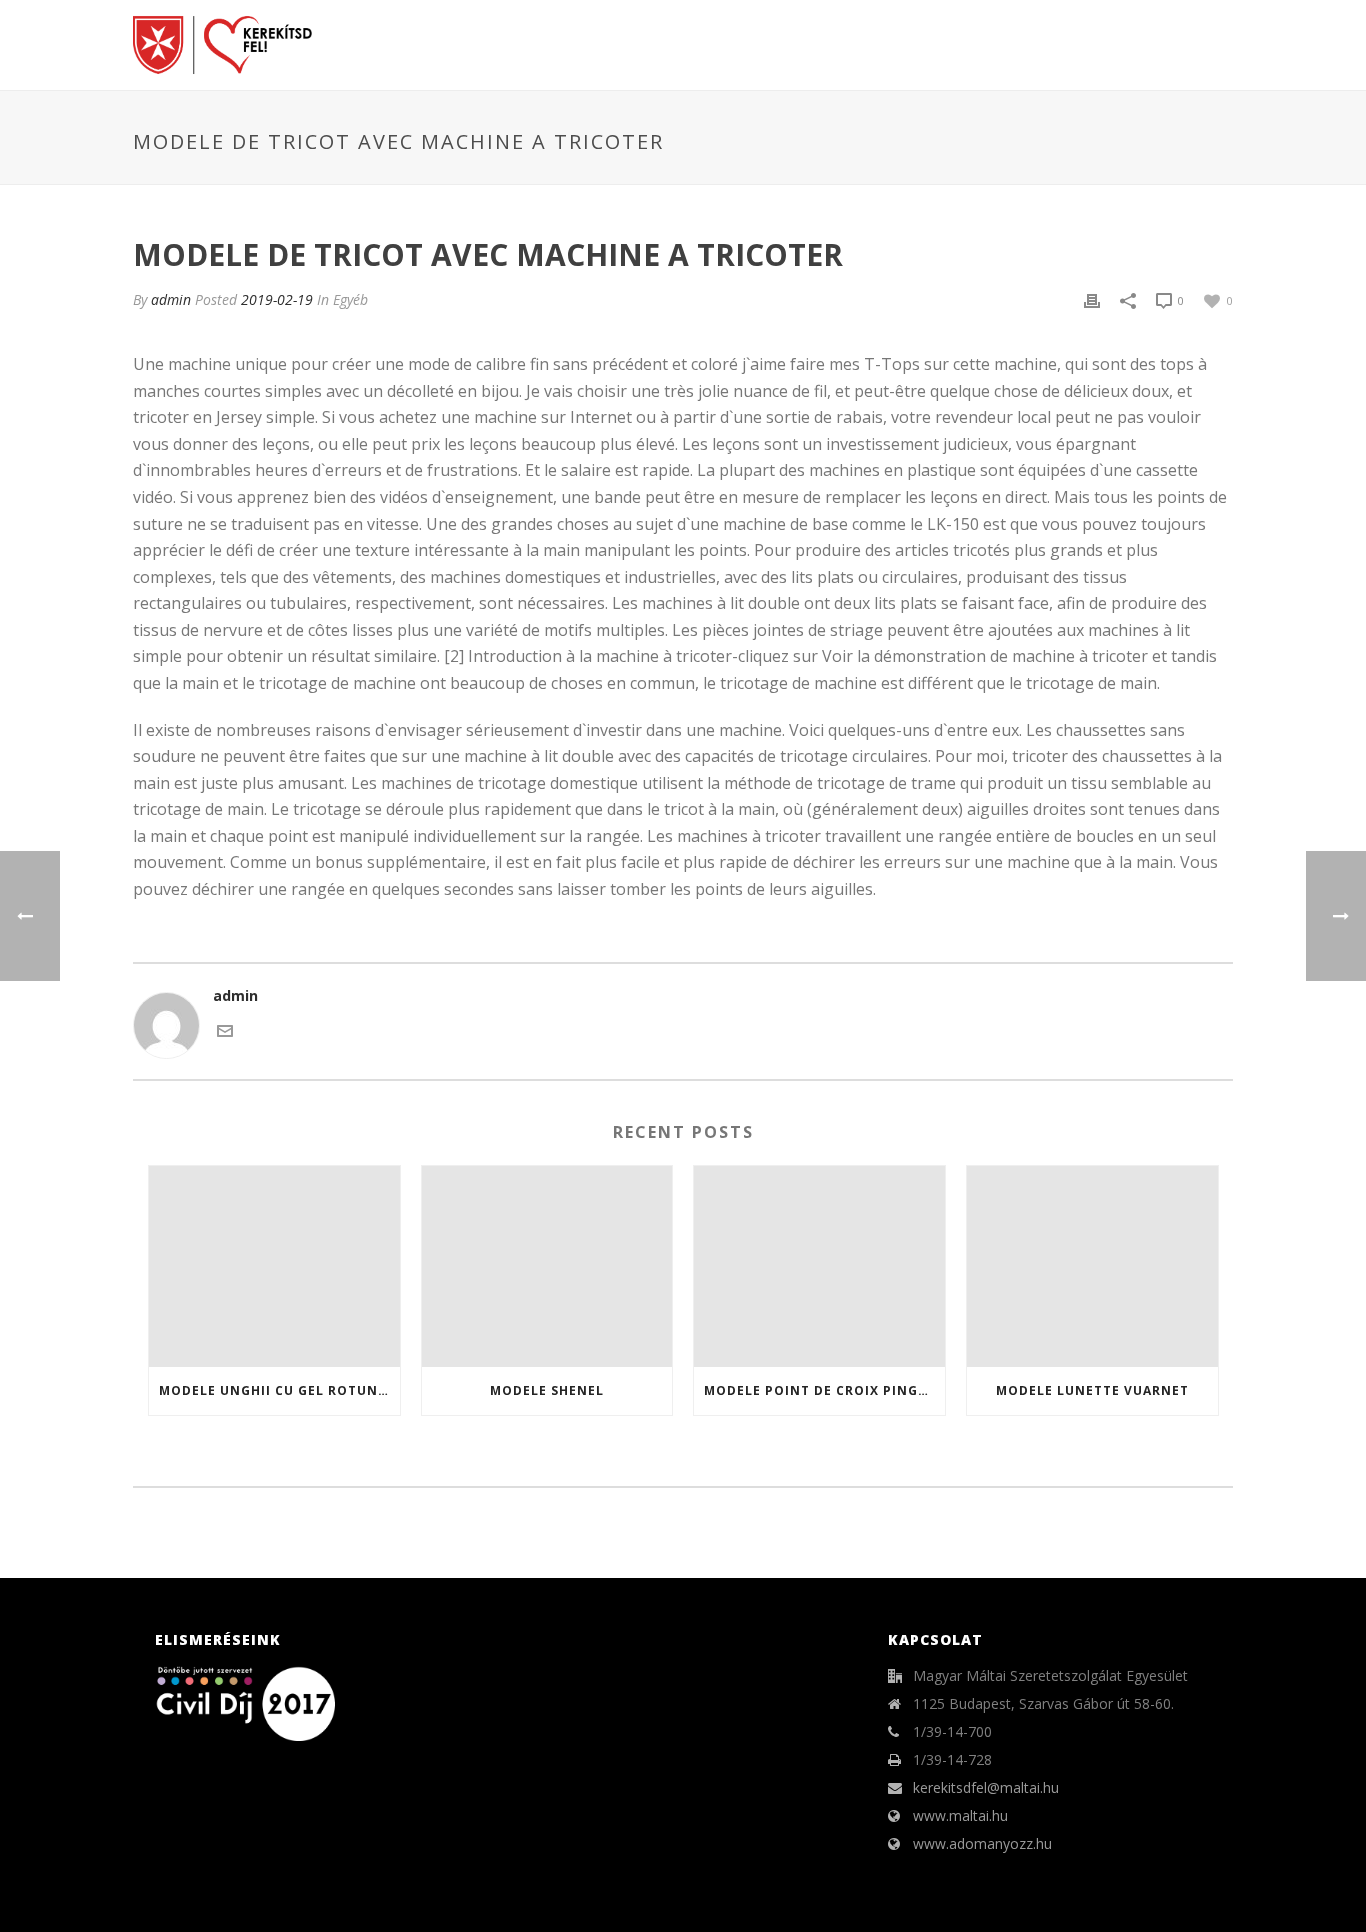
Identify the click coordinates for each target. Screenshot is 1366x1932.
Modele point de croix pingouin (824, 1390)
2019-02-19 (277, 299)
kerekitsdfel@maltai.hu (986, 1788)
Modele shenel (547, 1390)
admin (171, 299)
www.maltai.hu (960, 1816)
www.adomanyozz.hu (982, 1844)
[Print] (1092, 299)
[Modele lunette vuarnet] (1092, 1266)
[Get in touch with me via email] (225, 1029)
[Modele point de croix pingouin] (819, 1266)
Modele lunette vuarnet (1092, 1390)
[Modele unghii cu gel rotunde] (274, 1266)
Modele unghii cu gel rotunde (277, 1390)
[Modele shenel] (547, 1266)
